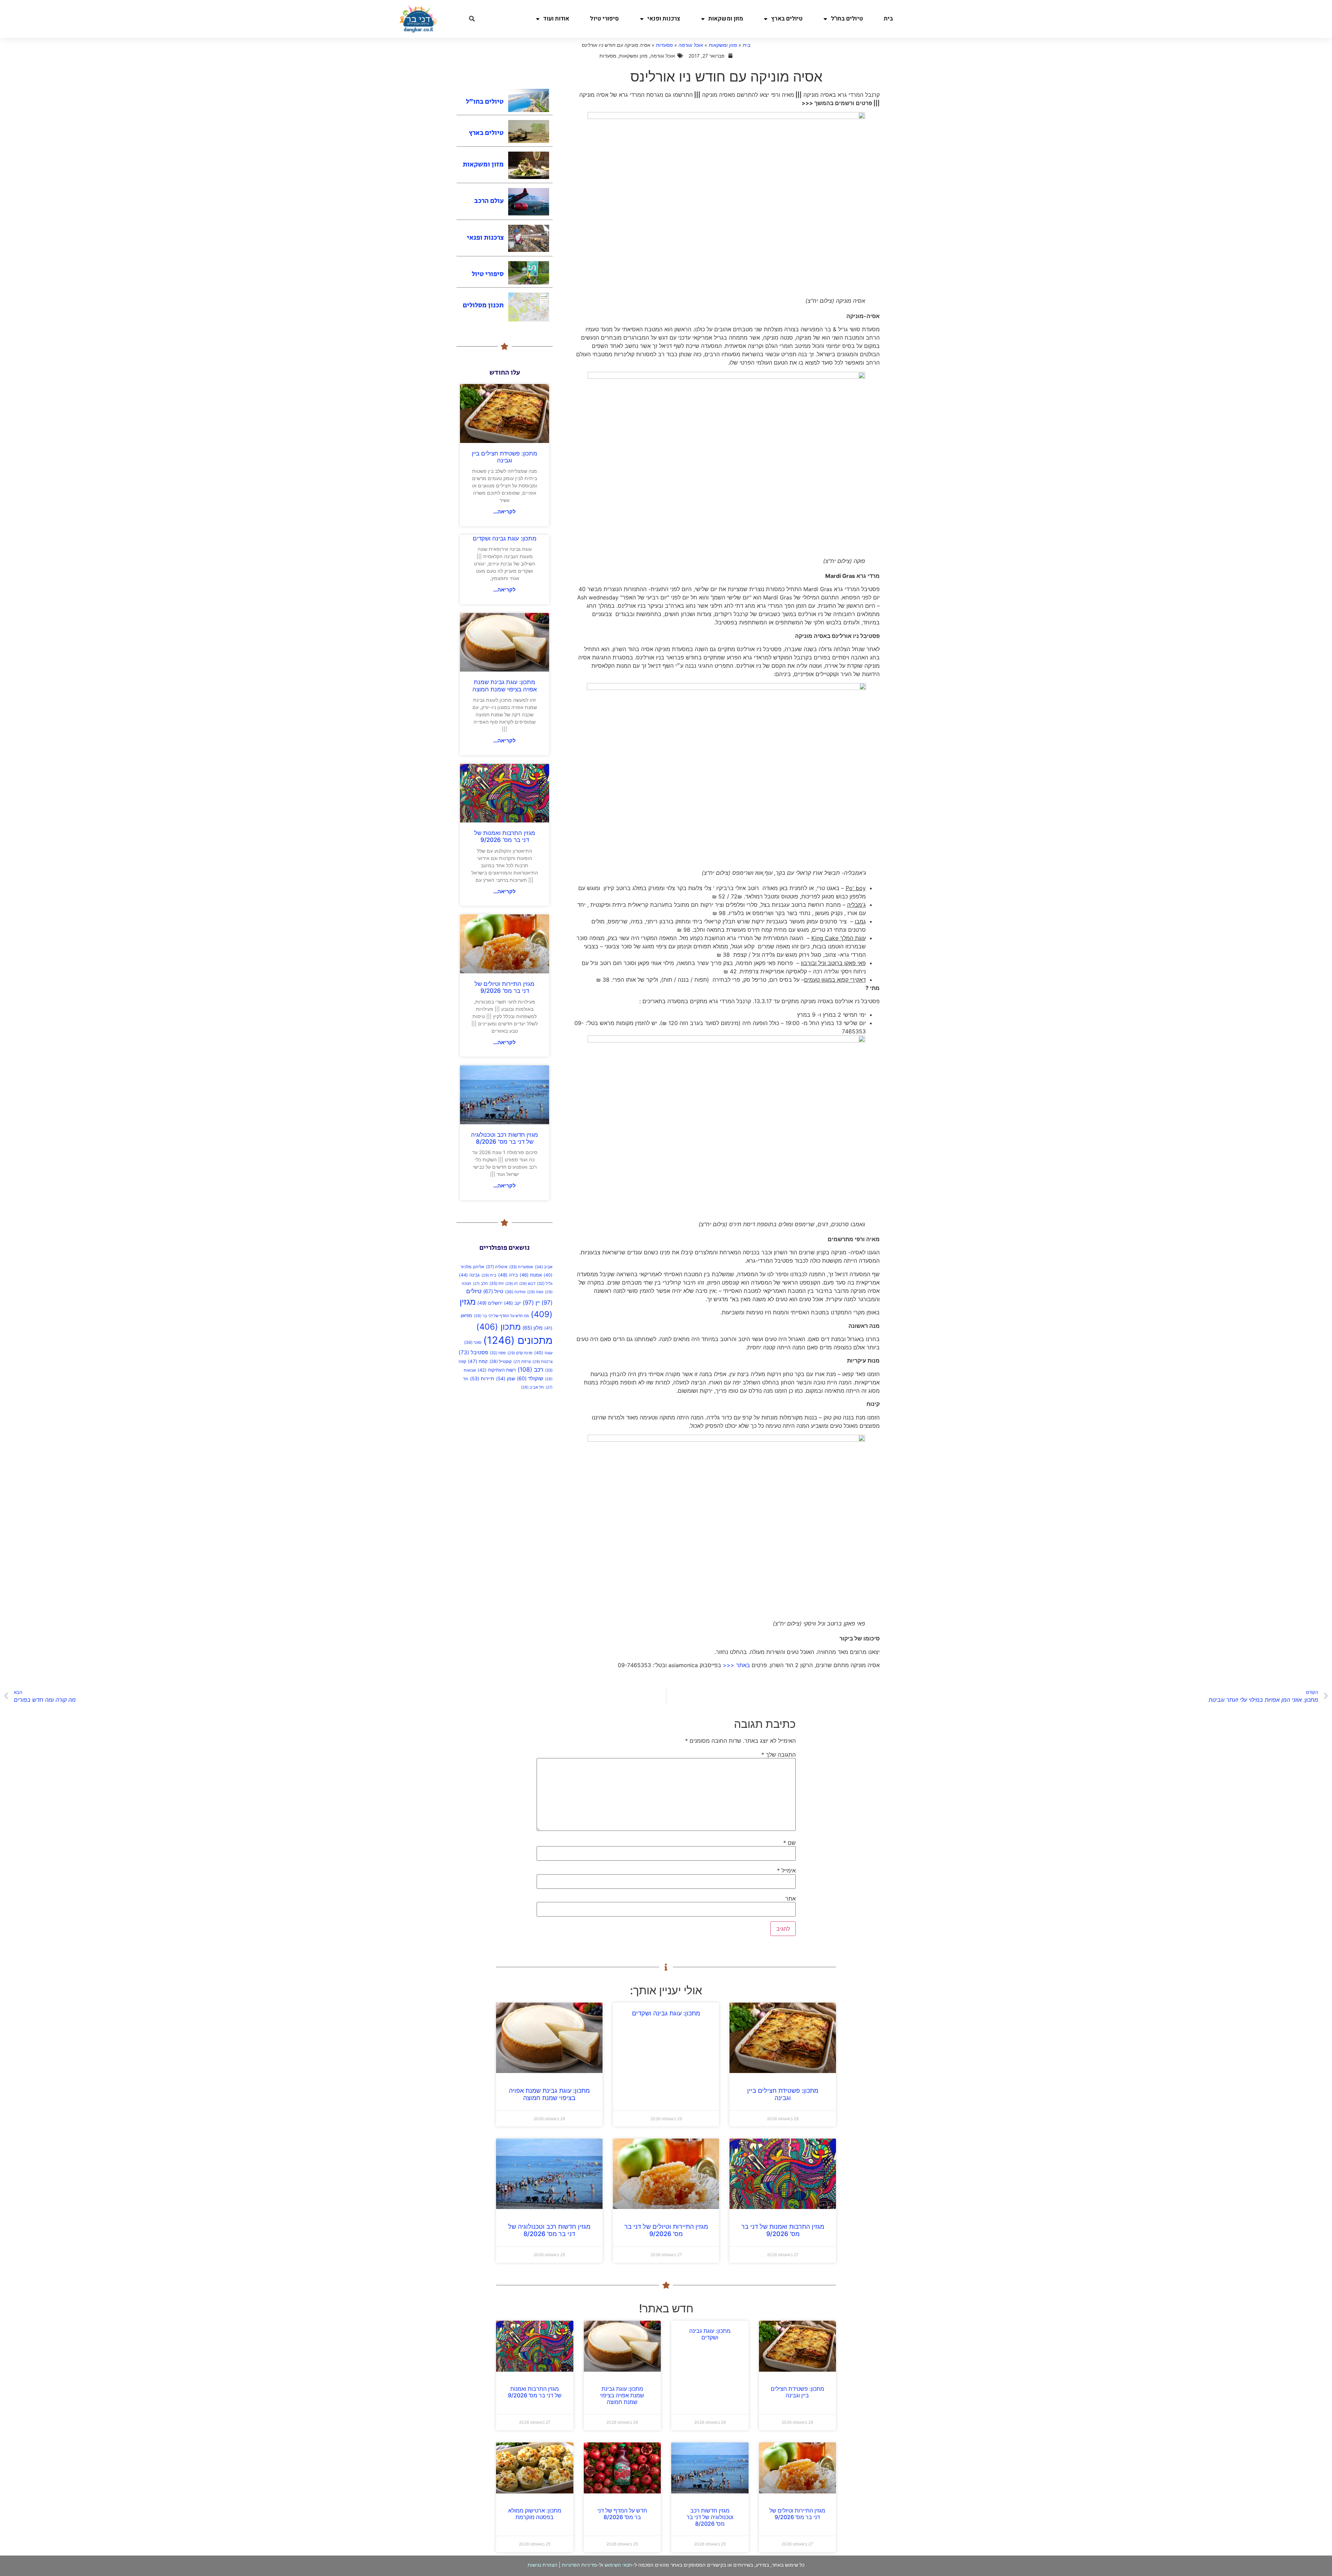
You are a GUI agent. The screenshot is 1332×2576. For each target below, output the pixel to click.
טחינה (515, 1292)
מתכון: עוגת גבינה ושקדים (505, 538)
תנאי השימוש (618, 2565)
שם (789, 1843)
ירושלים (490, 1303)
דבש (527, 1284)
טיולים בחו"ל (847, 19)
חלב (480, 1284)
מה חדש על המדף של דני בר (501, 1316)
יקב (513, 1303)
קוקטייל (501, 1361)
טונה (535, 1292)
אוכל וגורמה (691, 45)
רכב (530, 1369)
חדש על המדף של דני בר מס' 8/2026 (622, 2514)
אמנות (531, 1275)
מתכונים (518, 1340)
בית (888, 19)
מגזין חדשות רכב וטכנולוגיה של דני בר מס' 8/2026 (505, 1138)
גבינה (469, 1275)
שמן (506, 1378)
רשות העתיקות (497, 1370)
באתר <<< (736, 1665)
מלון (532, 1328)
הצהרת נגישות (543, 2565)
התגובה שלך (779, 1755)
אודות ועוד (556, 19)
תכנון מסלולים (483, 305)
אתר (791, 1899)
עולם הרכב (489, 201)
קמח (478, 1361)
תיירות (482, 1379)
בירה (508, 1275)
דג (511, 1283)
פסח (498, 1353)
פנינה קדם (520, 1353)
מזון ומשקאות (726, 19)
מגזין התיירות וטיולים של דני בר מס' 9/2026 (505, 987)
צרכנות (543, 1362)
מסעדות (664, 45)
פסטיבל (473, 1352)
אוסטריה (521, 1267)
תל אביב (532, 1387)
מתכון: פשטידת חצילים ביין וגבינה (505, 457)
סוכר (473, 1342)
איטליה (497, 1267)
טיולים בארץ (787, 19)
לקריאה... (505, 511)
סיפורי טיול (604, 19)
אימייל (786, 1870)
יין (531, 1303)
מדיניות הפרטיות (579, 2565)
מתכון (498, 1327)
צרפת (522, 1362)
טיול (493, 1291)
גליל (545, 1283)
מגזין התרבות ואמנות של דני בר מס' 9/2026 (505, 836)
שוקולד (530, 1379)
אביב (544, 1267)
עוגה (543, 1353)
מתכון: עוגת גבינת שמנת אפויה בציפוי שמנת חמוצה (505, 685)
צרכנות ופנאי (664, 19)
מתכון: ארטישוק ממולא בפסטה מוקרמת (535, 2514)
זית (497, 1283)
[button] (472, 19)
